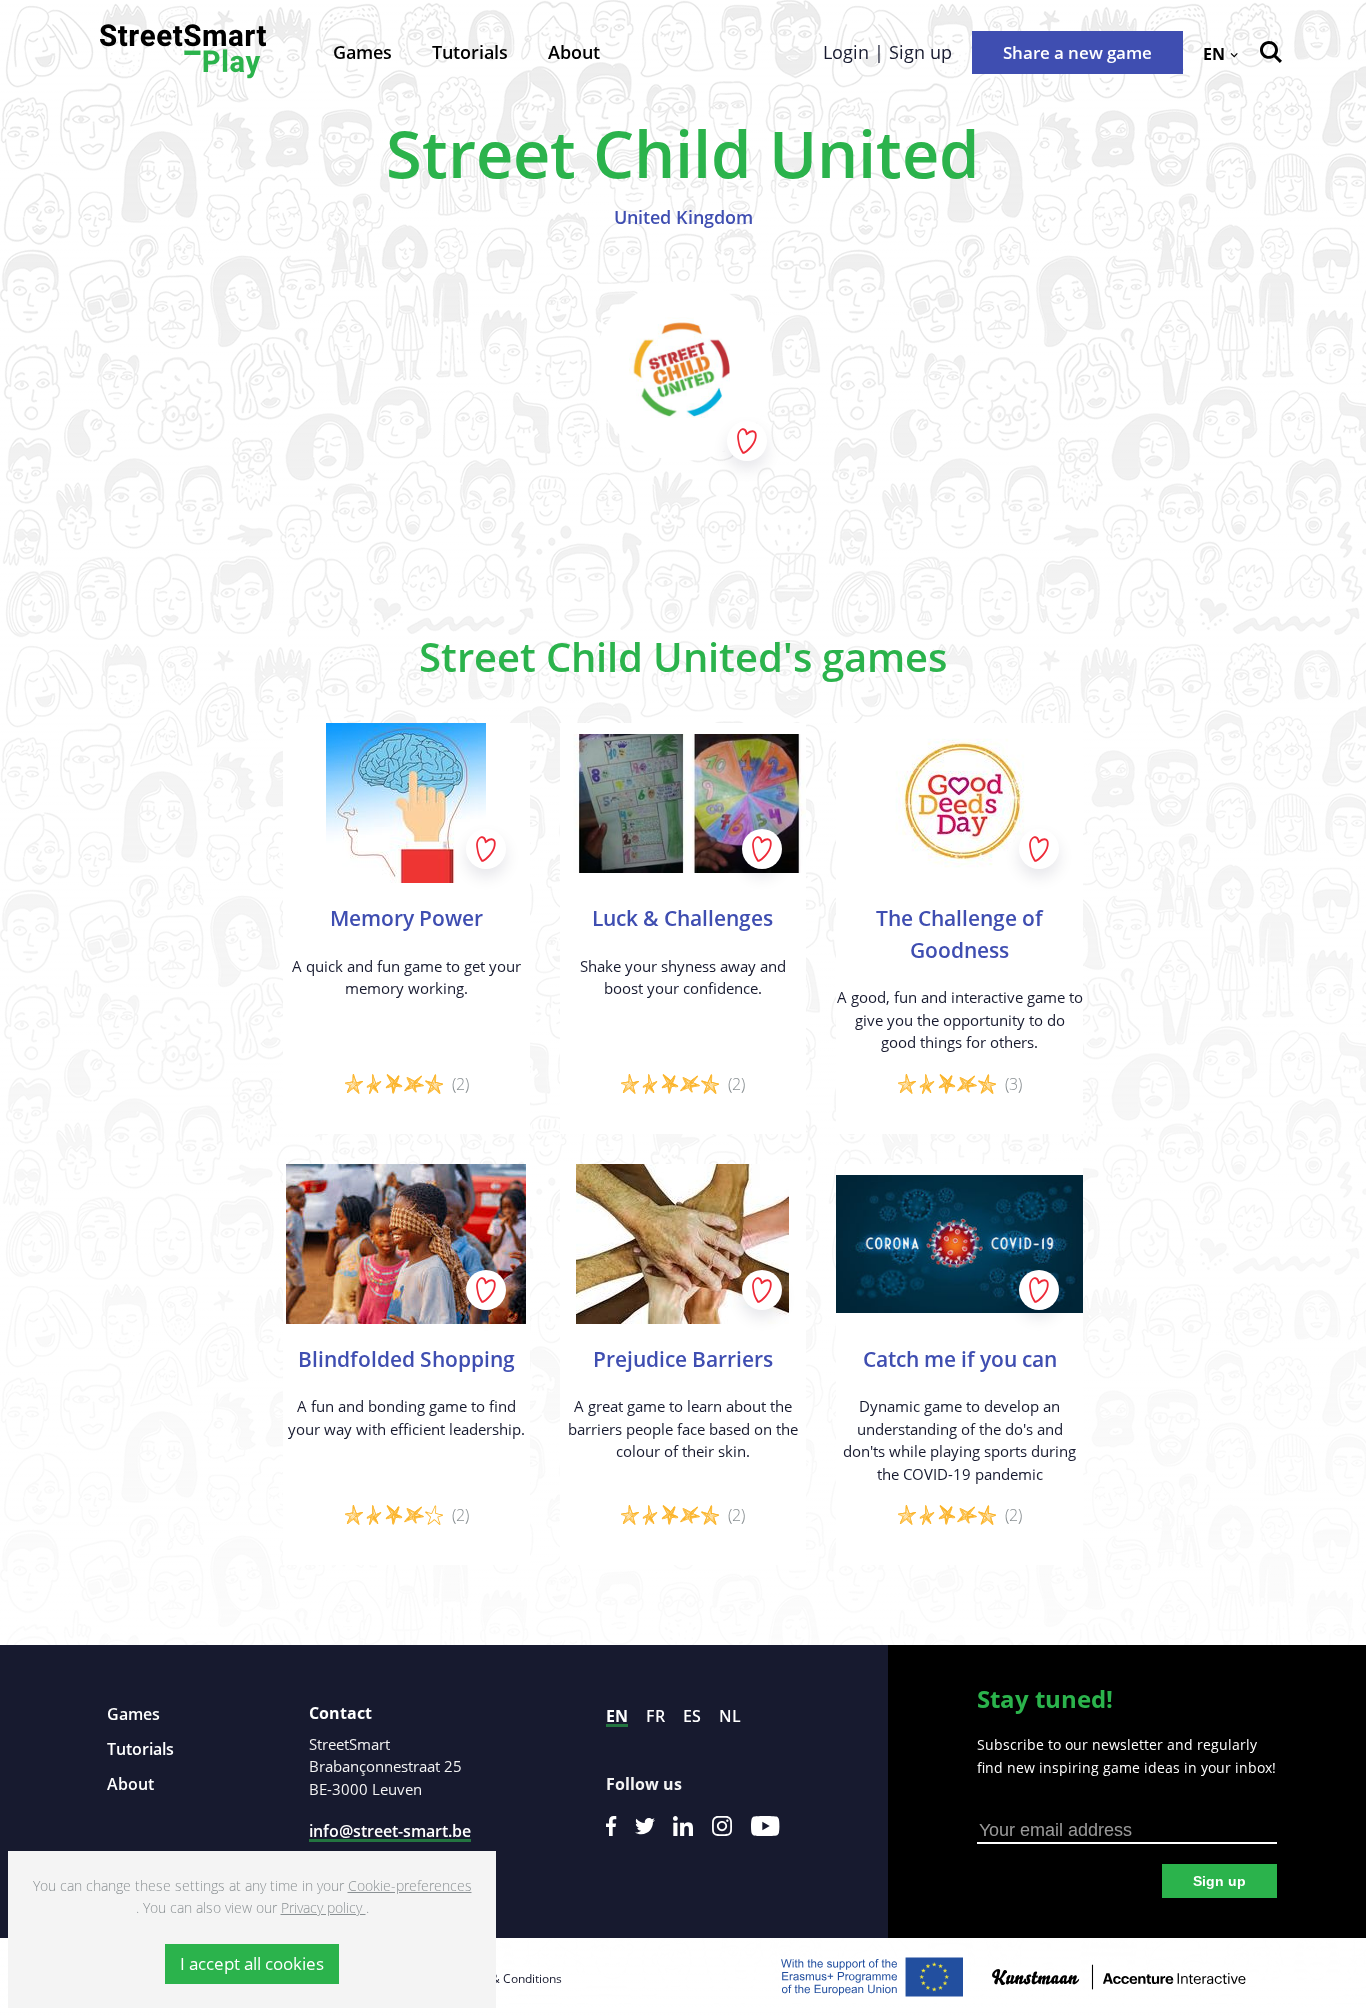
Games (362, 52)
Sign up (1219, 1881)
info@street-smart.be (390, 1831)
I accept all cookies (252, 1963)
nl (730, 1716)
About (574, 52)
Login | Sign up (887, 52)
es (692, 1716)
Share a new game (1077, 52)
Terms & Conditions (507, 1978)
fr (655, 1716)
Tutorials (470, 52)
